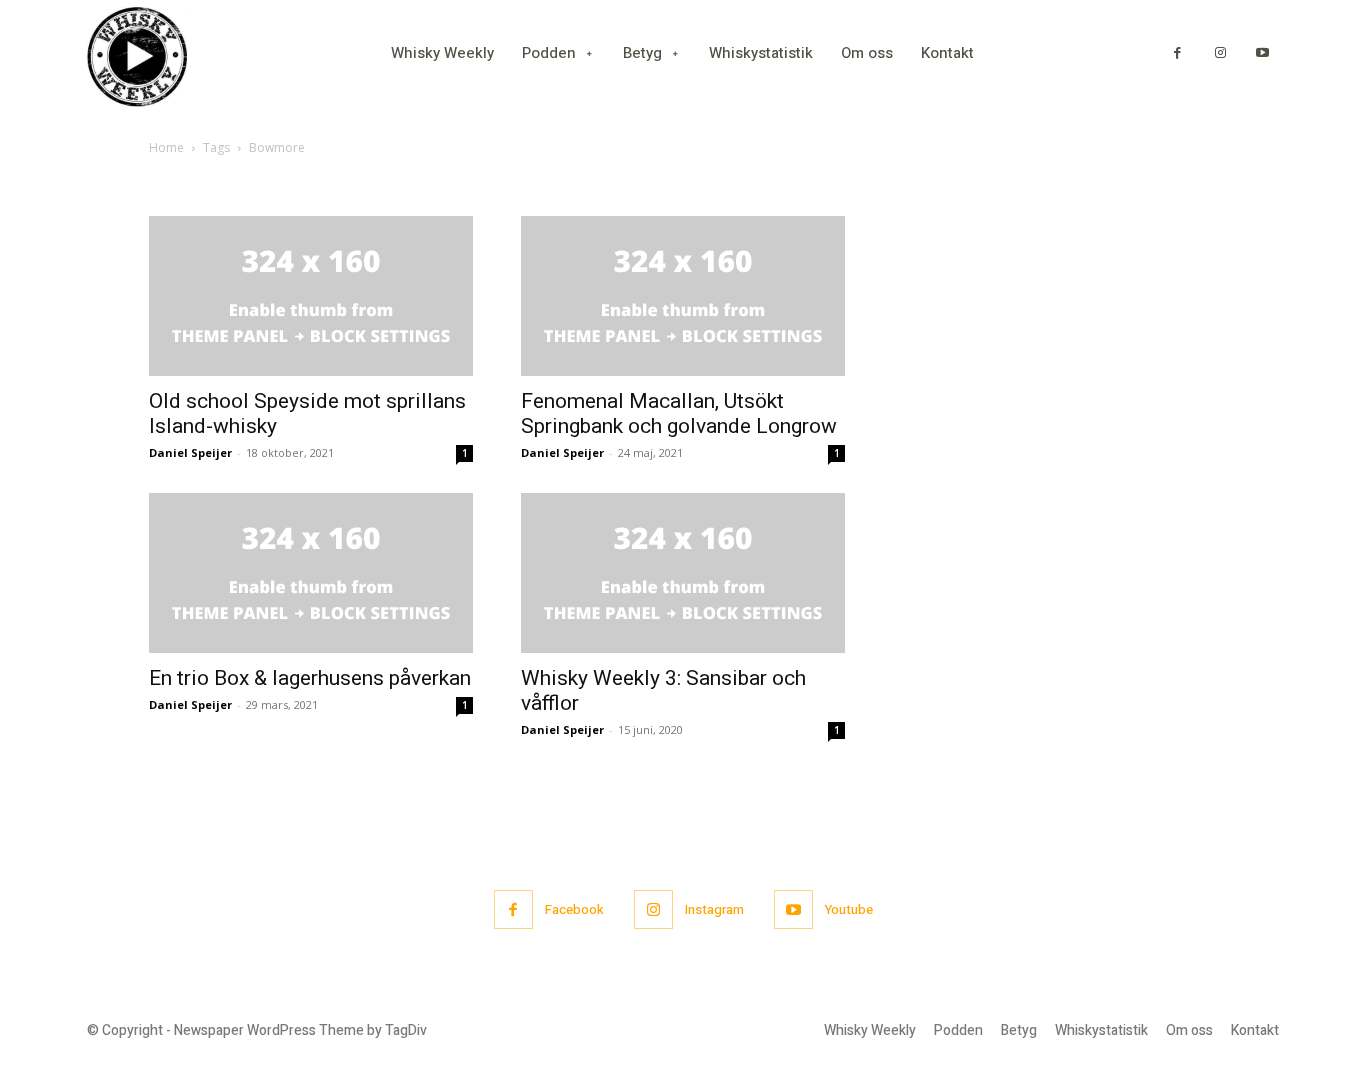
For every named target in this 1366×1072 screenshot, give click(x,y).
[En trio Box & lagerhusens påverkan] (311, 573)
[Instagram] (1220, 53)
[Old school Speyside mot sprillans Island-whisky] (311, 296)
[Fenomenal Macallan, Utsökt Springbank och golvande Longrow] (683, 296)
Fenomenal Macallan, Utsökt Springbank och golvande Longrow (679, 413)
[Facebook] (1177, 53)
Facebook (574, 909)
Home (166, 147)
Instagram (714, 909)
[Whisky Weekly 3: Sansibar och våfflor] (683, 573)
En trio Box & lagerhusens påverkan (310, 678)
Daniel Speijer (190, 452)
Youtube (849, 909)
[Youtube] (1262, 53)
